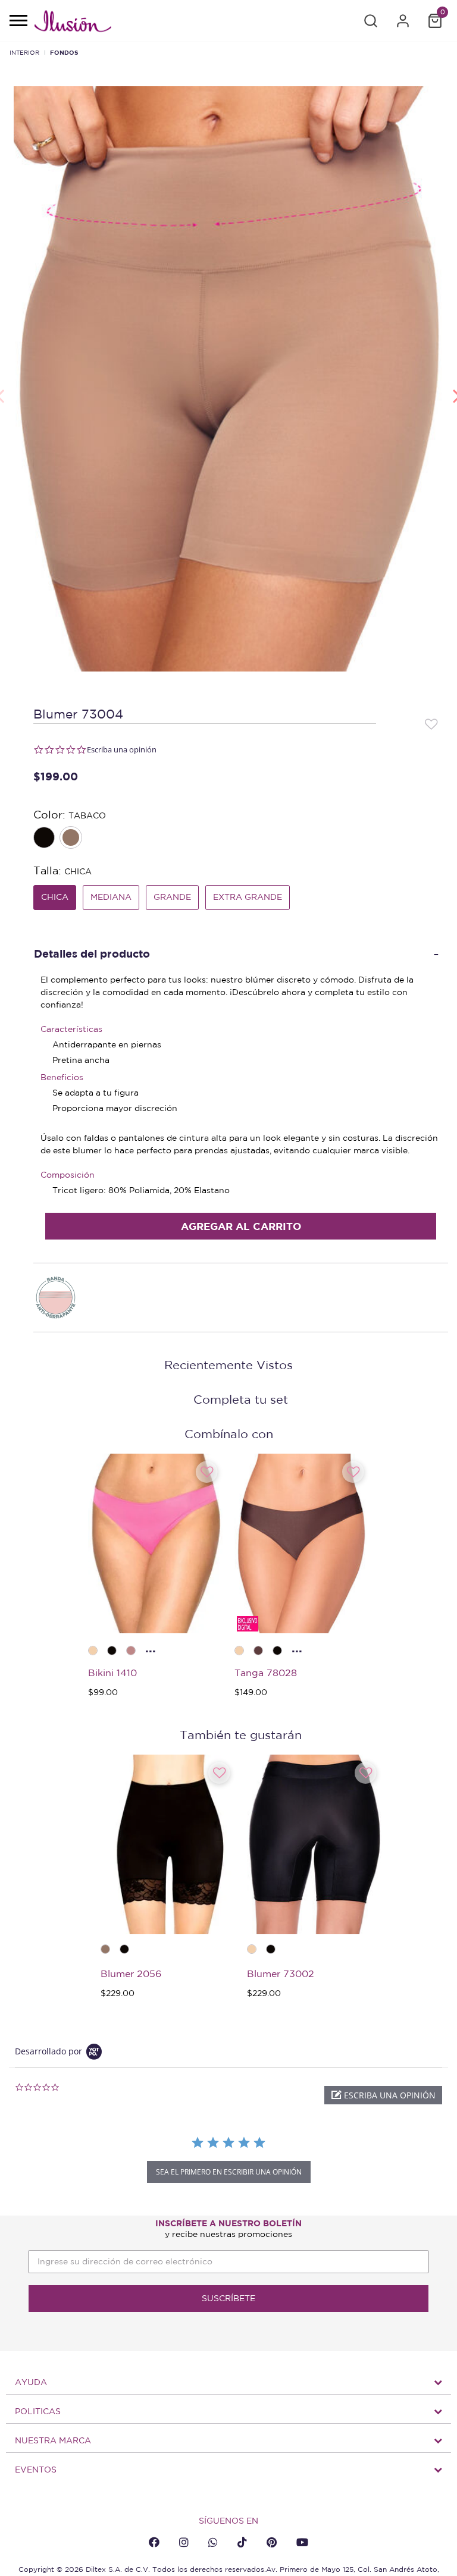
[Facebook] (154, 2542)
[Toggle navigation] (18, 21)
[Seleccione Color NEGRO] (45, 839)
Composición (68, 1175)
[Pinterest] (272, 2542)
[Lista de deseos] (431, 723)
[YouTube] (302, 2542)
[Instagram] (184, 2542)
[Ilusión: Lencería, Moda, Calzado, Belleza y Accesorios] (73, 23)
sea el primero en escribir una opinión (229, 2172)
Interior (24, 52)
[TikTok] (242, 2542)
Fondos (64, 52)
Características (71, 1029)
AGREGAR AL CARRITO (241, 1226)
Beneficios (62, 1077)
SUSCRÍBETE (228, 2298)
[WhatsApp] (213, 2542)
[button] (371, 21)
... (151, 1648)
